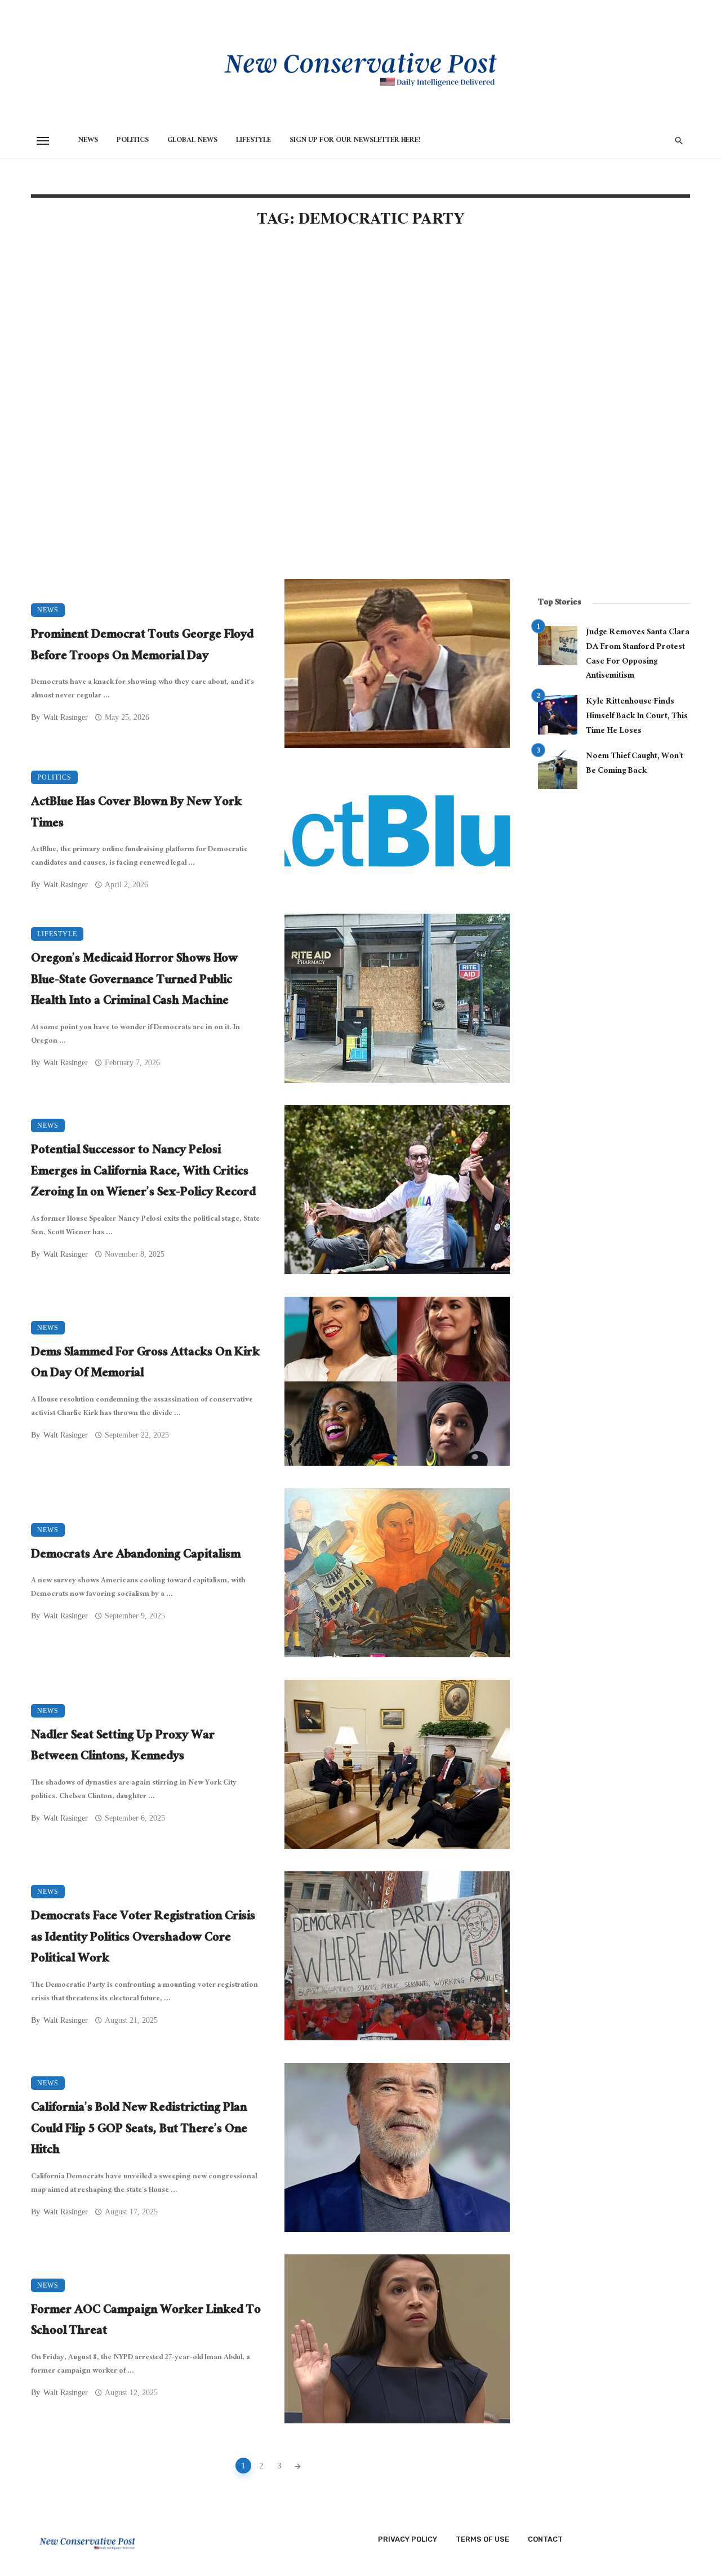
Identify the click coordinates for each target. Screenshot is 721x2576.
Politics (133, 141)
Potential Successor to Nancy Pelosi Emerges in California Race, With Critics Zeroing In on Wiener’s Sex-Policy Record (143, 1173)
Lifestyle (253, 141)
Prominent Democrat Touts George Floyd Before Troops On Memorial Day (142, 646)
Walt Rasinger (66, 717)
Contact (545, 2539)
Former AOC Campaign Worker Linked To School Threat (146, 2322)
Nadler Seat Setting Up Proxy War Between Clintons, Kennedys (123, 1747)
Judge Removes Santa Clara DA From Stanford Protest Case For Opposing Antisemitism (638, 655)
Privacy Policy (408, 2539)
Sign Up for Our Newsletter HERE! (355, 141)
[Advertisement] (270, 333)
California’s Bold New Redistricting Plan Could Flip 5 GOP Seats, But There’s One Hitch (139, 2130)
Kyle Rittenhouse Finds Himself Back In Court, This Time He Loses (637, 717)
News (88, 141)
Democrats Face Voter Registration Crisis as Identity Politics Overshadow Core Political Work (143, 1939)
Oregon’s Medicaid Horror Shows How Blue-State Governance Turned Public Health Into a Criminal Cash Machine (134, 981)
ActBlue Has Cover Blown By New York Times (136, 814)
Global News (192, 141)
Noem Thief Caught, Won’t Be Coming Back (635, 764)
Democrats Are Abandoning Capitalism (136, 1556)
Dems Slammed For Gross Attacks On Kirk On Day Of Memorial (145, 1364)
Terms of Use (482, 2539)
